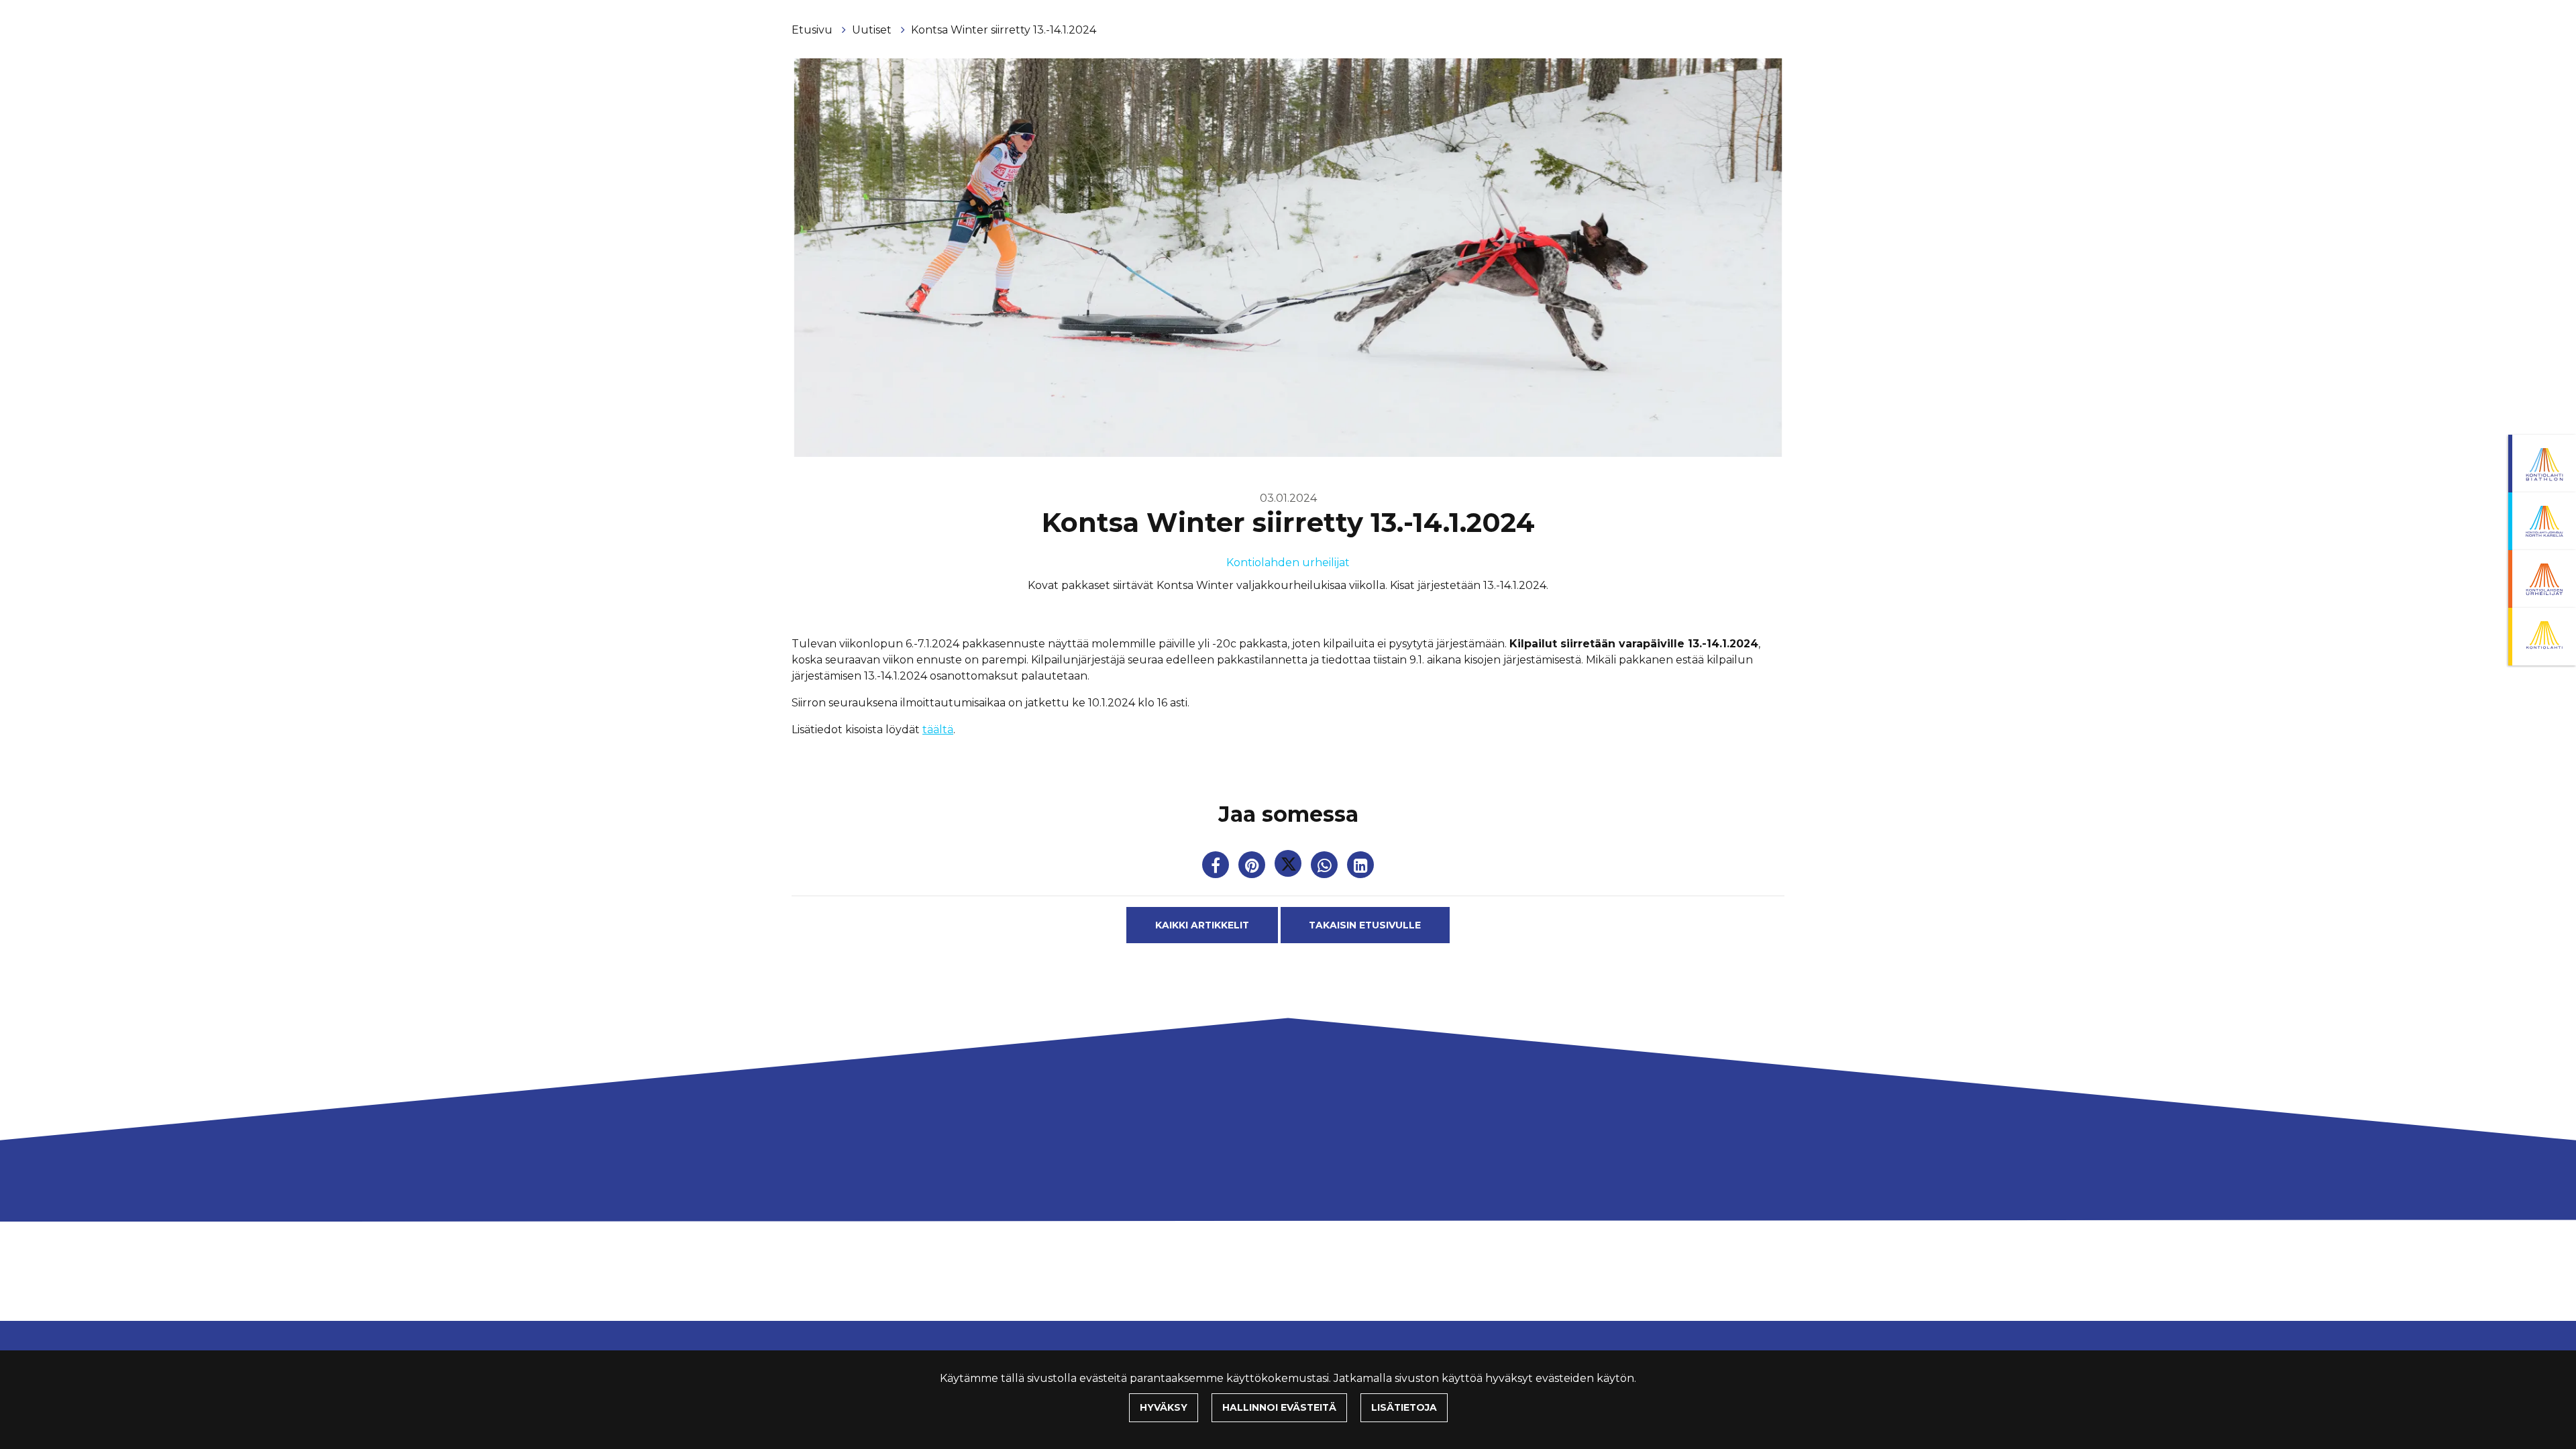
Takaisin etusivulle (1365, 925)
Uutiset (873, 30)
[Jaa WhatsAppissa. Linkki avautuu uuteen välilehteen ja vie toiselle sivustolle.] (1326, 868)
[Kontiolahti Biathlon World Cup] (2542, 521)
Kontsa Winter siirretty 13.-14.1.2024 (1004, 30)
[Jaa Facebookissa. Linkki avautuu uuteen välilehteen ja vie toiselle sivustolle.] (1217, 868)
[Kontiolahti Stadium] (2542, 637)
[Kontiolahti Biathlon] (2542, 464)
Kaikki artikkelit (1202, 925)
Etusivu (813, 30)
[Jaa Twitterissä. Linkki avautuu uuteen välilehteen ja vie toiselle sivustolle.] (1289, 868)
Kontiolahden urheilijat (1288, 562)
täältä (938, 730)
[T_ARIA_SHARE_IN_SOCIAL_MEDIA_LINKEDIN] (1360, 868)
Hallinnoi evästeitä (1279, 1407)
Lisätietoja (1404, 1407)
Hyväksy (1164, 1407)
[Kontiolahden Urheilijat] (2542, 579)
